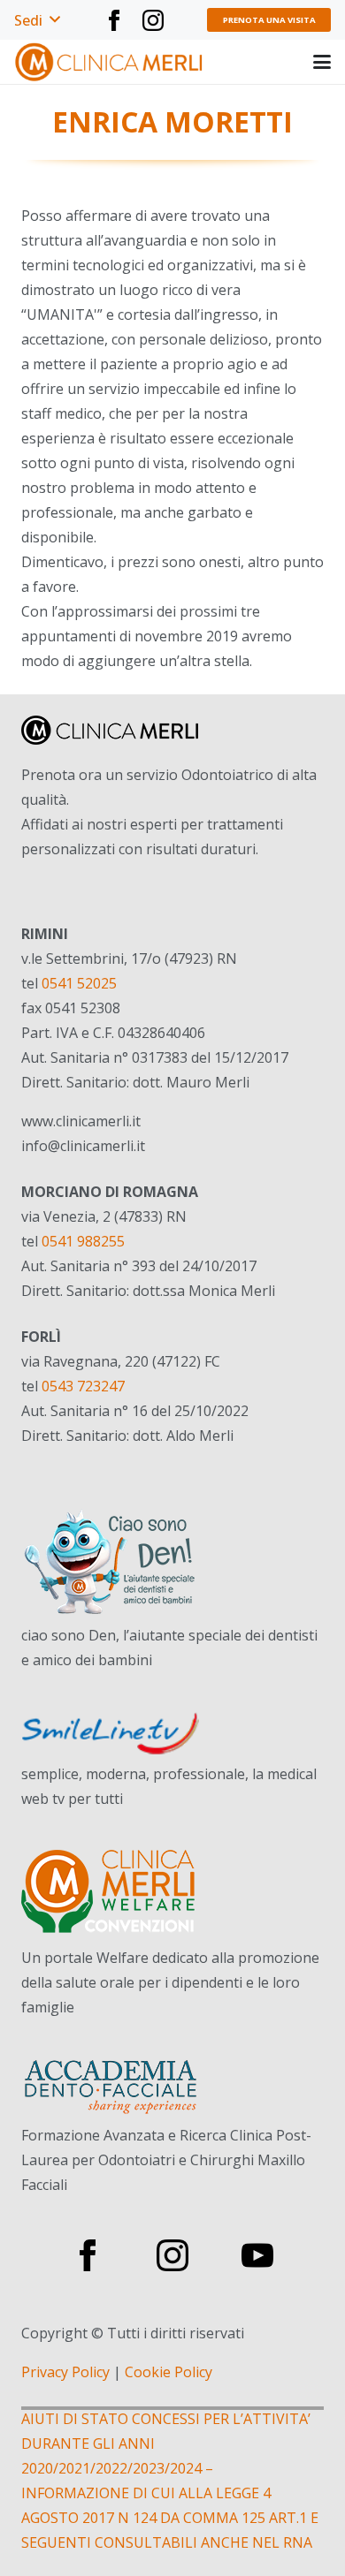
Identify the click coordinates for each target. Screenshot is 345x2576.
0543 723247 (83, 1386)
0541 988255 (83, 1241)
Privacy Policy (65, 2372)
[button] (37, 20)
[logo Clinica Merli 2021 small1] (109, 62)
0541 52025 (79, 983)
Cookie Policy (169, 2372)
